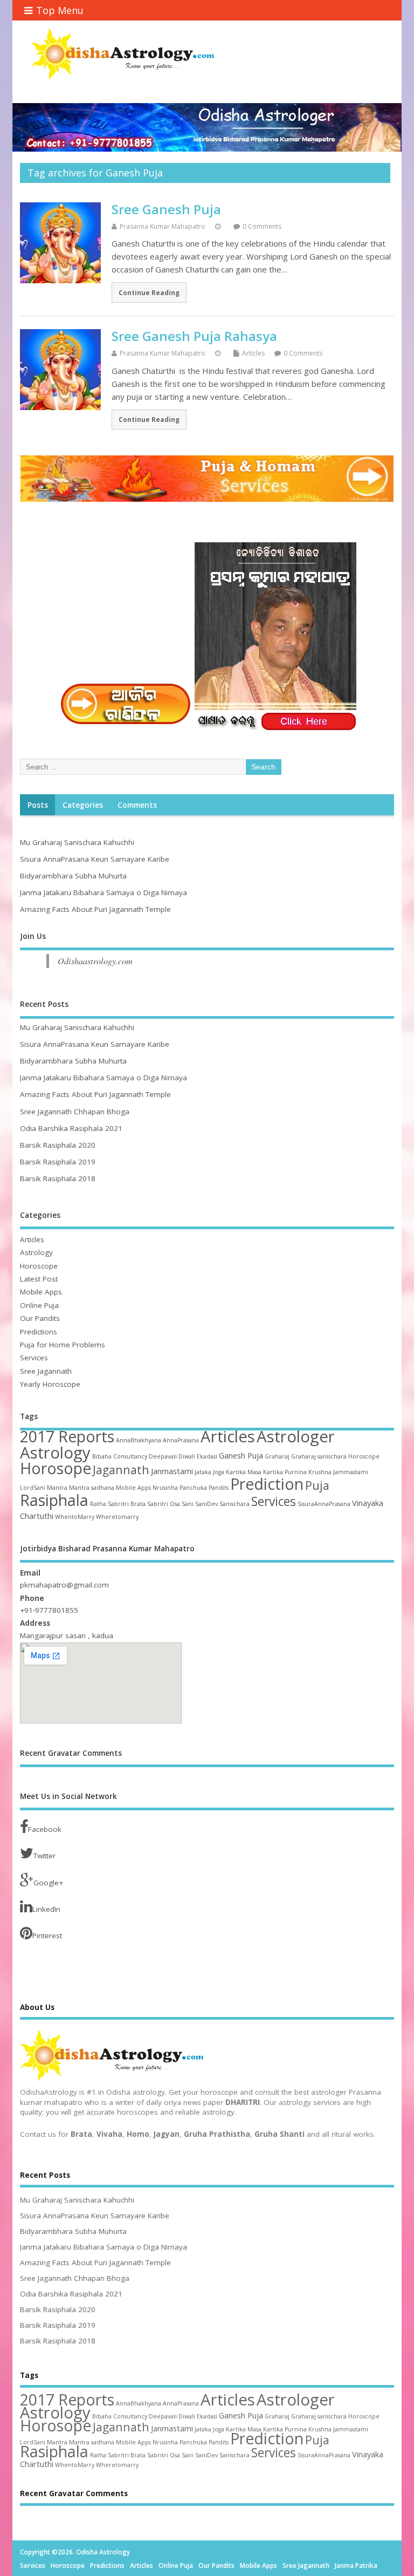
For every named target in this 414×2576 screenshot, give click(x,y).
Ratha (98, 1504)
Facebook (45, 1829)
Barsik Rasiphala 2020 (58, 1145)
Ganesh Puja (241, 1455)
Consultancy (130, 1456)
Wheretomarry (117, 1517)
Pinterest (47, 1936)
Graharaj (277, 1456)
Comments (137, 805)
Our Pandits (40, 1318)
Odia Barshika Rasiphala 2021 (71, 1128)
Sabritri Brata (127, 1504)
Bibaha (102, 1456)
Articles (253, 353)
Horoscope (39, 1266)
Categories (83, 805)
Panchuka (193, 1488)
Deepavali (163, 1456)
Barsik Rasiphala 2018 (58, 1178)
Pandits (219, 1488)
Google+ (48, 1883)
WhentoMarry (75, 1517)
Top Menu (60, 10)
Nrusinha (165, 1488)
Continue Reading (149, 292)
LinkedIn (46, 1909)
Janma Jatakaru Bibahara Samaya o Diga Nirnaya (103, 892)
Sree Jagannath (46, 1371)
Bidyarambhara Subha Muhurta (73, 876)
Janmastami (172, 1471)
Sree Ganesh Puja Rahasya (194, 336)
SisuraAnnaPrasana (324, 1504)
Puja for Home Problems (63, 1345)
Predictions (39, 1332)
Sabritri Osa (164, 1504)
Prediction (267, 1484)
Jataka (203, 1472)
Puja (317, 1485)
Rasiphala (54, 1500)
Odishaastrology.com (95, 961)
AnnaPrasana (181, 1440)
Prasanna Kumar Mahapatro (163, 226)
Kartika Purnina (285, 1472)
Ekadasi (207, 1456)
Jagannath (121, 1470)
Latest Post (39, 1279)
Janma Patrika (356, 2565)
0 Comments (262, 226)
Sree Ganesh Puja (166, 209)
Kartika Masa (244, 1472)
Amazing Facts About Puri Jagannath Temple (95, 909)
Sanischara (234, 1504)
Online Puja (39, 1305)
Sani (188, 1504)
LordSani (33, 1488)
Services (34, 1358)
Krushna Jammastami (338, 1472)
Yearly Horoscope (50, 1384)
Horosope (56, 1468)
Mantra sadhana (92, 1488)
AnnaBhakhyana (139, 1440)
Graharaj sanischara (319, 1456)
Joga (219, 1472)
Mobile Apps (41, 1292)
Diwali (187, 1456)
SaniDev (206, 1504)
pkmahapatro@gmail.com (64, 1585)
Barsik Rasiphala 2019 (58, 1162)
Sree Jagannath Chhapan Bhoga (75, 1112)
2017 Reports (67, 1436)
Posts (38, 805)
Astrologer (296, 1436)
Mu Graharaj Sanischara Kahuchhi (77, 842)
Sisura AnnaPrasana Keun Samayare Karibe (95, 859)
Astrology (36, 1252)
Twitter (44, 1856)
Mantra (57, 1488)
